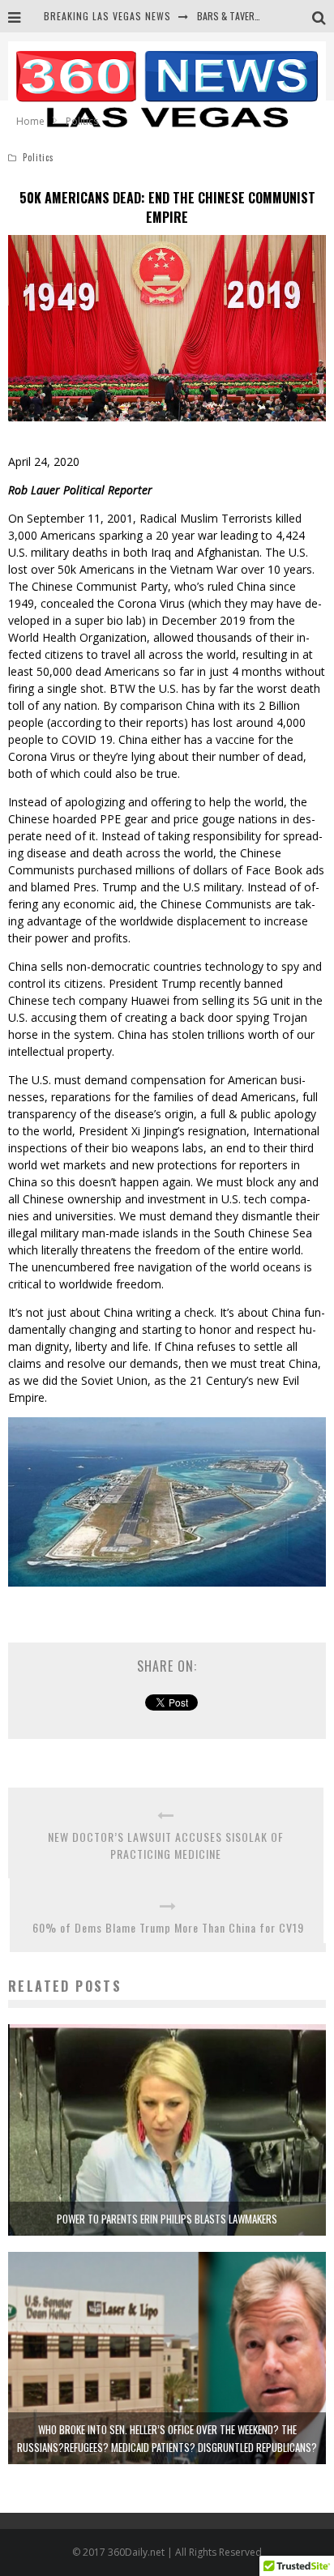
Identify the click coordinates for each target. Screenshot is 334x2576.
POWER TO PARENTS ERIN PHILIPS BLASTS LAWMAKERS (167, 2219)
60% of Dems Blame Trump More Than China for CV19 (168, 1927)
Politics (39, 157)
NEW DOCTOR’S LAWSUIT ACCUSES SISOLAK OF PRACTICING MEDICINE (166, 1845)
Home (30, 121)
